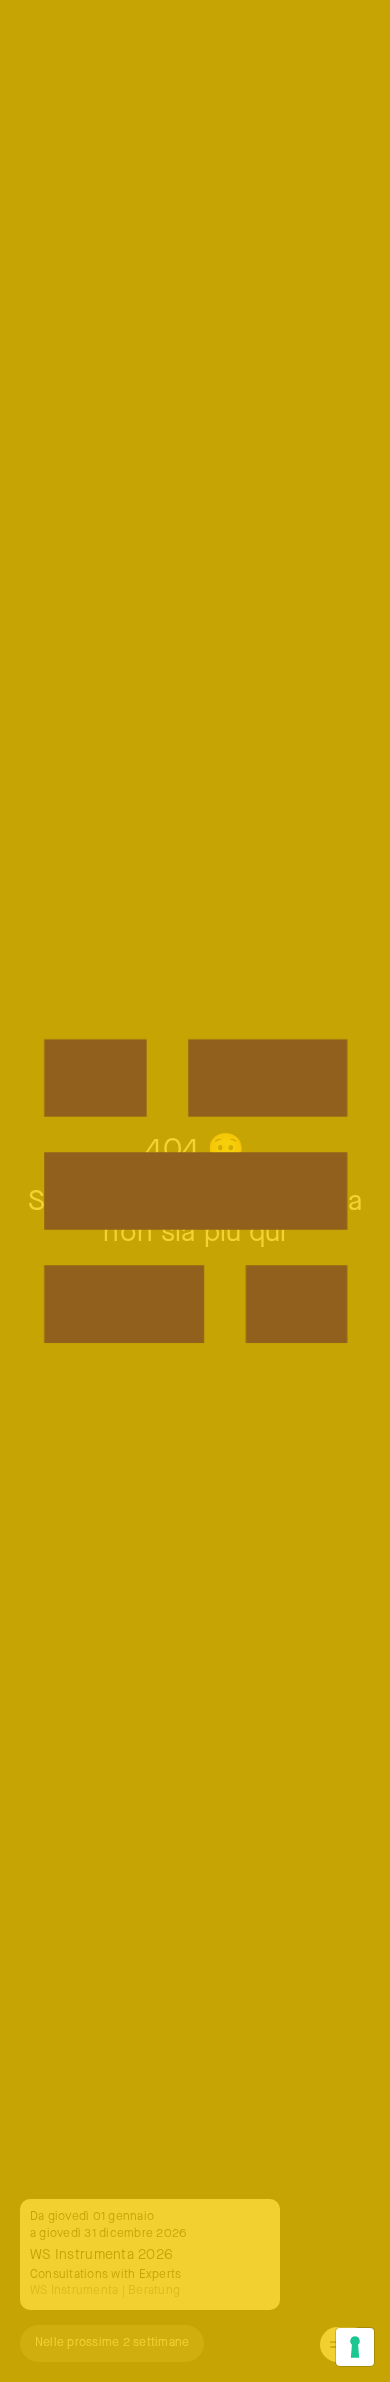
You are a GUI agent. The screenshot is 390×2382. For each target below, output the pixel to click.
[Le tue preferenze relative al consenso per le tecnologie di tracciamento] (355, 2347)
